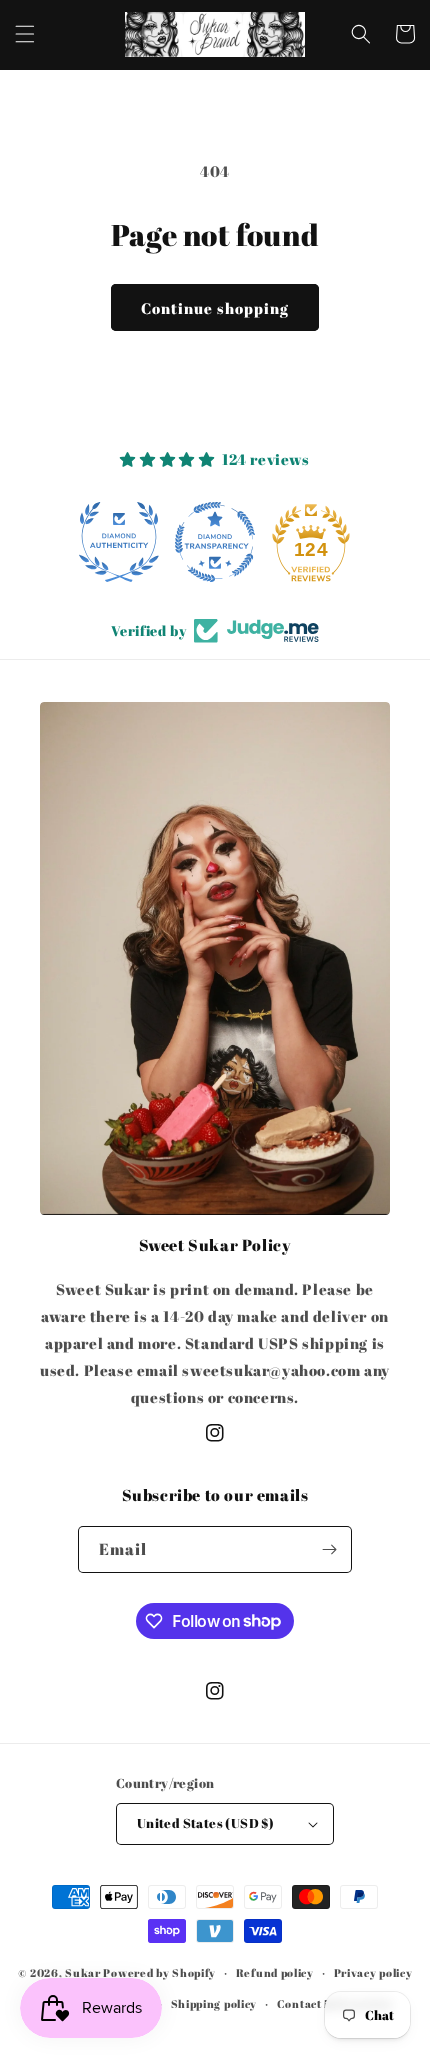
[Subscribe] (329, 1549)
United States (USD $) (205, 1823)
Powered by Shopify (159, 1972)
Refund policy (275, 1972)
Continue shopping (215, 308)
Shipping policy (214, 2003)
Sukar (83, 1972)
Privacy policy (373, 1972)
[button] (25, 34)
